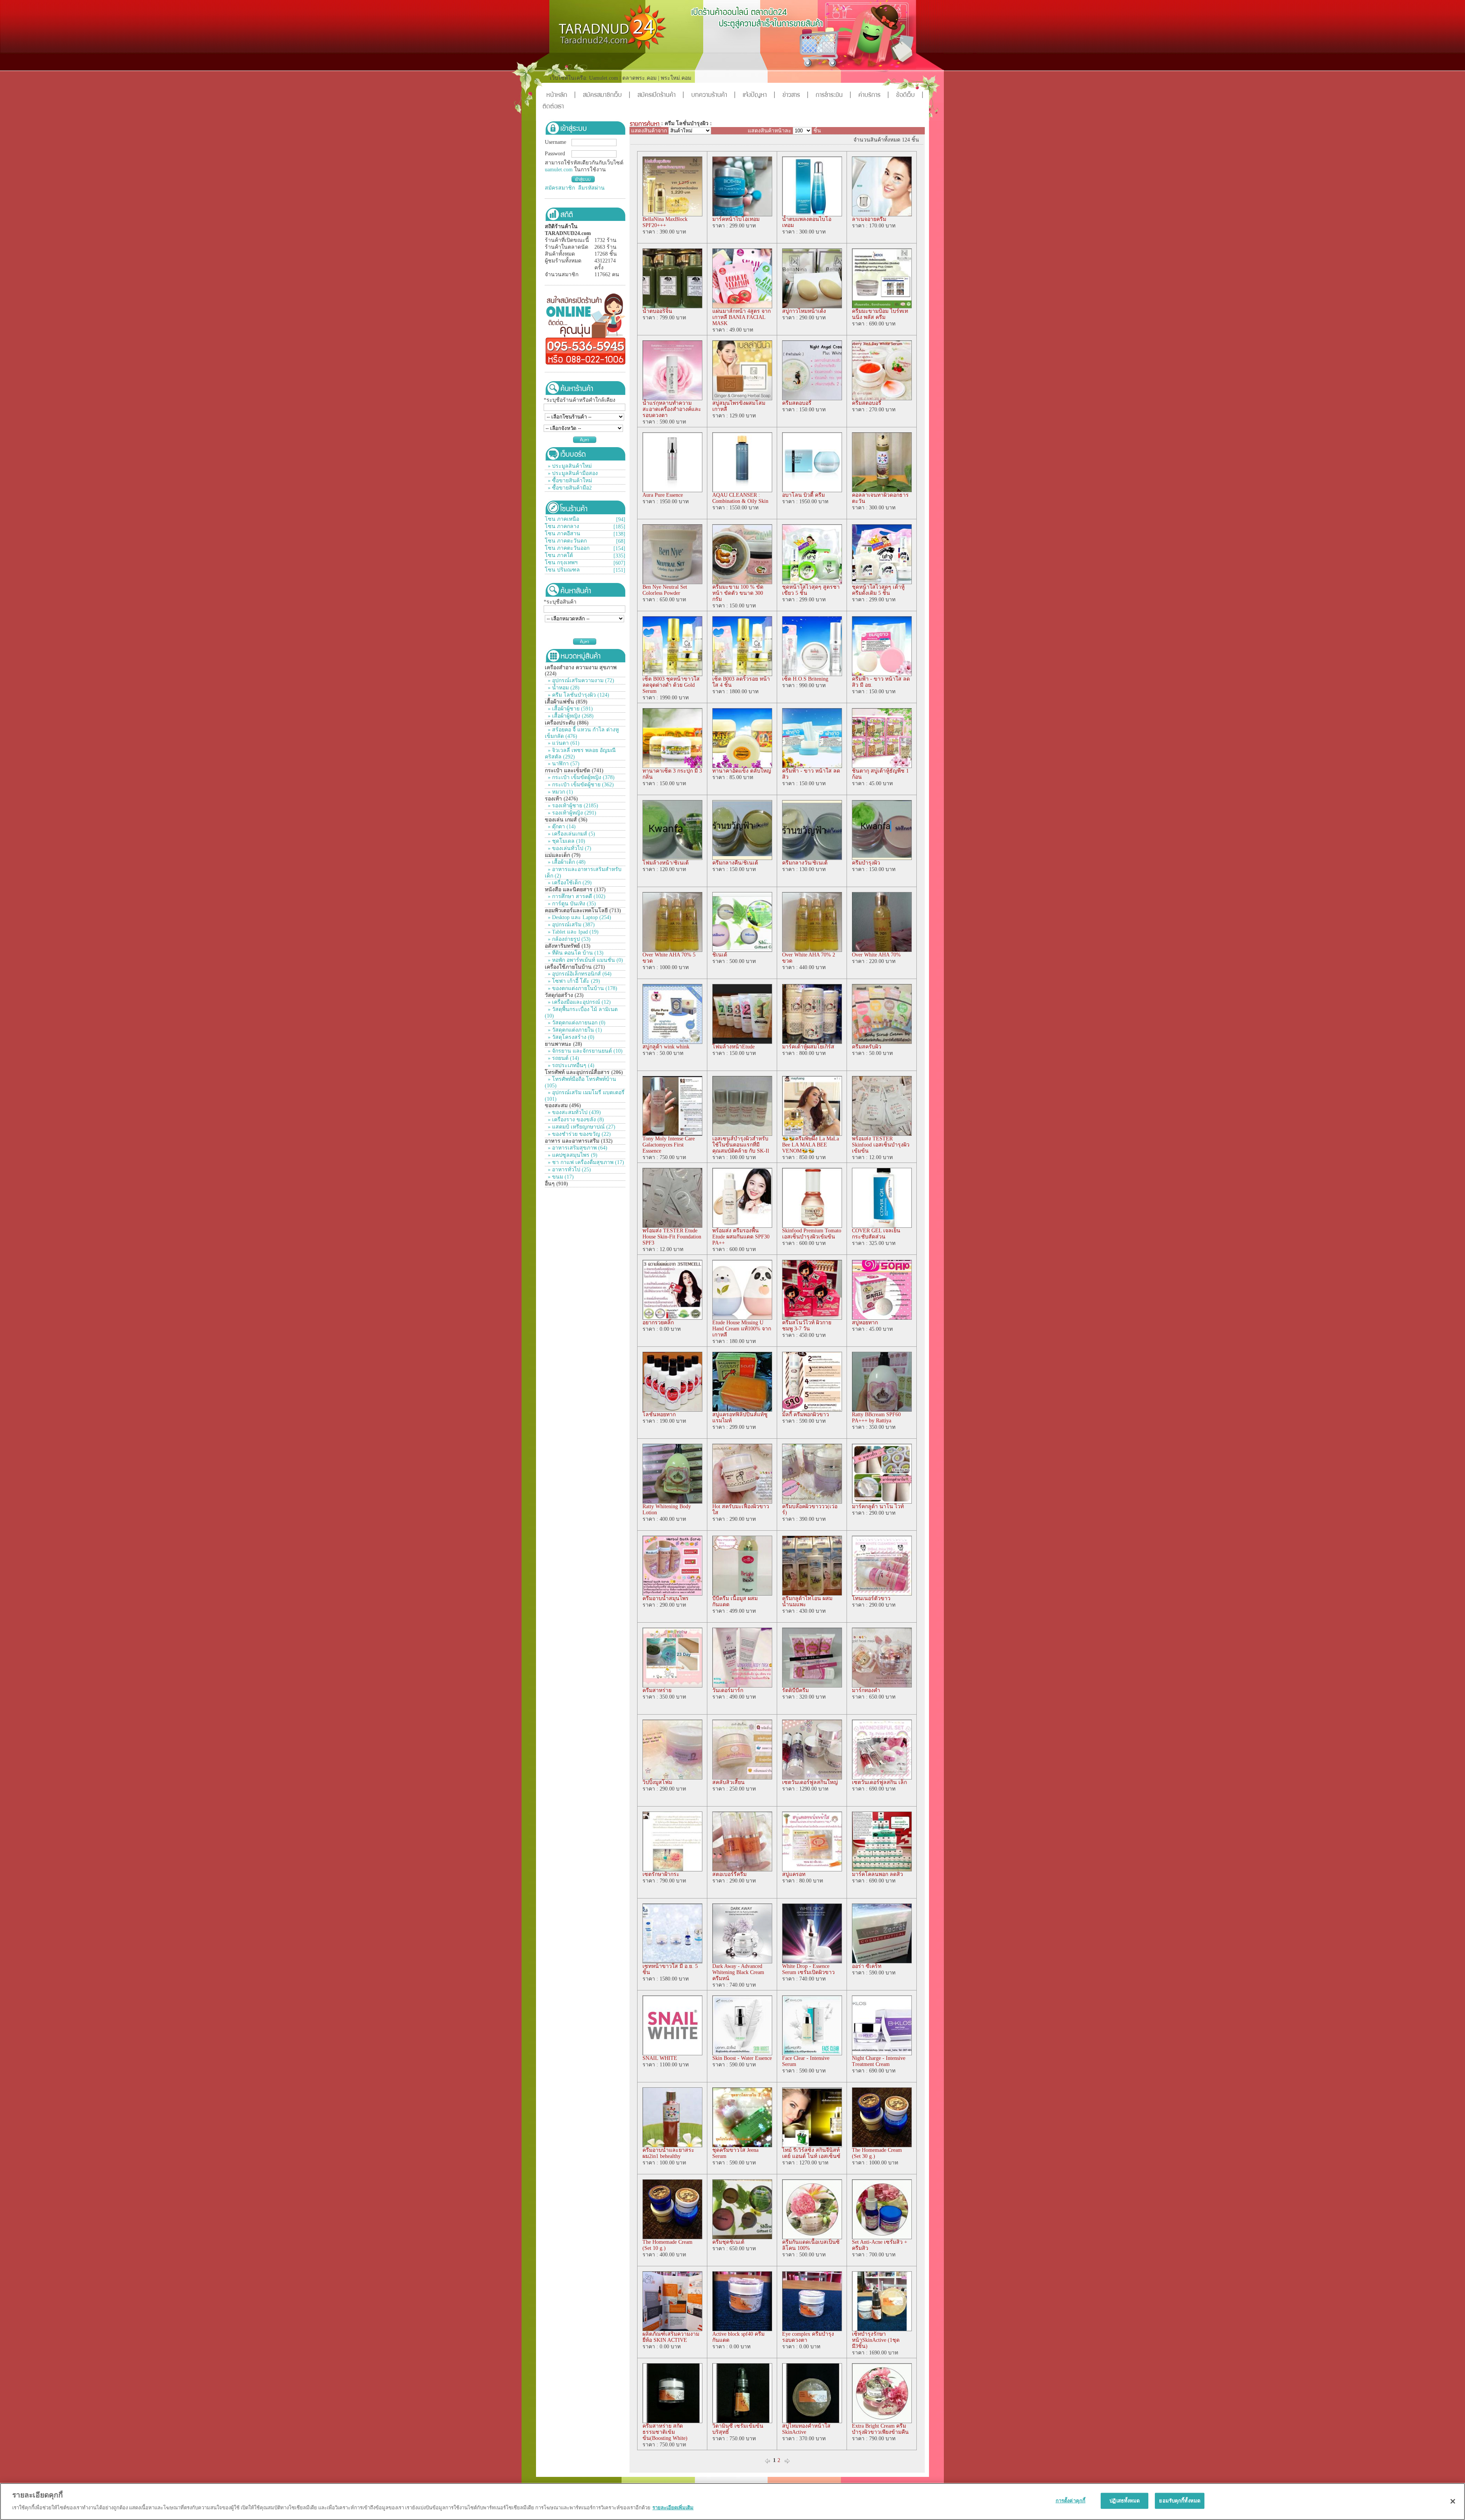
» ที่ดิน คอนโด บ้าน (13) (575, 953)
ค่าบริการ (874, 96)
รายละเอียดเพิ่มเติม (673, 2507)
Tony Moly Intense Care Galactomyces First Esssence (669, 1145)
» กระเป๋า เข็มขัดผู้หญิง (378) (580, 777)
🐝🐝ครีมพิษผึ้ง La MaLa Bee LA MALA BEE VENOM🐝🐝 (811, 1145)
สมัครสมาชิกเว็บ (607, 96)
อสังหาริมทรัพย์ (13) (568, 946)
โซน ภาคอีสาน (563, 534)
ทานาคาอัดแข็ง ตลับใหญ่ (742, 771)
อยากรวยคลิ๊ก (658, 1323)
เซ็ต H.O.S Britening (805, 679)
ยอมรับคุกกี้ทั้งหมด (1180, 2501)
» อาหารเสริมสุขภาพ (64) (577, 1148)
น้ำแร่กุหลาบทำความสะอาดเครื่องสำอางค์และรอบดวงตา (672, 409)
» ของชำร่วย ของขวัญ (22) (579, 1134)
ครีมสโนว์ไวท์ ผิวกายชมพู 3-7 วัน (807, 1326)
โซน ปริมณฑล (562, 570)
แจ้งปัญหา (759, 96)
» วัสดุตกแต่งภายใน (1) (574, 1030)
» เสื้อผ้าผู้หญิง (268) (570, 716)
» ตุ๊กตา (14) (561, 827)
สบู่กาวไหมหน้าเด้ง (804, 311)
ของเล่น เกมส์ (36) (566, 820)
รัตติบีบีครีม (795, 1690)
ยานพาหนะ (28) (563, 1044)
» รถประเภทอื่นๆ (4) (570, 1065)
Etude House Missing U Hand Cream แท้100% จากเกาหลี (742, 1329)
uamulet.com (559, 170)
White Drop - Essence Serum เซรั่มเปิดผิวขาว (808, 1969)
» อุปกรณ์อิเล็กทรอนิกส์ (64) (579, 974)
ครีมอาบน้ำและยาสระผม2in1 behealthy (668, 2153)
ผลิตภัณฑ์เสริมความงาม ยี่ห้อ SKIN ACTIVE (671, 2337)
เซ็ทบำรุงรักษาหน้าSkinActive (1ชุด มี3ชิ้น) (876, 2340)
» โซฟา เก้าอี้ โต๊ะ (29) (573, 981)
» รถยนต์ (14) (563, 1058)
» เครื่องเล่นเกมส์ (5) (571, 834)
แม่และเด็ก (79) (563, 855)
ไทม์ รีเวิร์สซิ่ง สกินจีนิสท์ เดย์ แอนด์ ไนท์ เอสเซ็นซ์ (811, 2153)
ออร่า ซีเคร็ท (867, 1966)
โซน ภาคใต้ (559, 555)
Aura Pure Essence (663, 495)
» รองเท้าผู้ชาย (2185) (572, 806)
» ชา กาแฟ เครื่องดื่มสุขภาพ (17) (585, 1162)
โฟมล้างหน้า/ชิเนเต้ (666, 863)
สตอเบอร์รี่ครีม (729, 1874)
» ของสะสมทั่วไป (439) (574, 1112)
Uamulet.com (604, 78)
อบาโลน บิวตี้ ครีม (803, 495)
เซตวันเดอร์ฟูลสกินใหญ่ (810, 1782)
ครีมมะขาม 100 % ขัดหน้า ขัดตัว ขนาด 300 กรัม (738, 593)
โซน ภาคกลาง (562, 526)
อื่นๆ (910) (556, 1184)
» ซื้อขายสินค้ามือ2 (570, 488)
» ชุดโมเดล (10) (566, 841)
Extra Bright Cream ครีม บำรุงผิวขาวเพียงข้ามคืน (880, 2429)
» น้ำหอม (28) (563, 688)
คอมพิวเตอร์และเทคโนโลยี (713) (583, 911)
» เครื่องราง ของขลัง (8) (575, 1120)
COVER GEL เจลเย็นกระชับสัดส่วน (876, 1234)
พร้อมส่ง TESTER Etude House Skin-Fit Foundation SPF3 (672, 1237)
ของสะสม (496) (563, 1105)
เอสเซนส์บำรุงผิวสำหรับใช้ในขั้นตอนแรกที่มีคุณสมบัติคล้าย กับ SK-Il (741, 1145)
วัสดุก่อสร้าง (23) (564, 995)
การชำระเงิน (833, 96)
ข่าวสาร (795, 96)
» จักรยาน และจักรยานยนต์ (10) (584, 1051)
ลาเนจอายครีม (869, 219)
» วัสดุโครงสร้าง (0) (570, 1037)
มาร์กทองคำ (866, 1690)
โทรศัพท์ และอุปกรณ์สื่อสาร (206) (584, 1072)
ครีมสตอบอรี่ (797, 403)
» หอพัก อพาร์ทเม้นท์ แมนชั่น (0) (585, 960)
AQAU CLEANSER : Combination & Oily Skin (740, 498)
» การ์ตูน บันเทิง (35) (571, 904)
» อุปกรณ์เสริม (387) (571, 925)
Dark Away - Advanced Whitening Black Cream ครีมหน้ (738, 1972)
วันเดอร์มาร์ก (728, 1690)
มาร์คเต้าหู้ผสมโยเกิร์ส (808, 1047)
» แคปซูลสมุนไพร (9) (572, 1155)
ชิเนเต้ (720, 955)
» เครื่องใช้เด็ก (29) (569, 883)
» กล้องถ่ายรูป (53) (568, 939)
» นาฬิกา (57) (563, 764)
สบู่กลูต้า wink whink (666, 1047)
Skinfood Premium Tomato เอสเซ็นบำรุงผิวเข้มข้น (812, 1234)
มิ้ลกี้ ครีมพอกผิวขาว (806, 1415)
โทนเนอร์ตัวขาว (871, 1598)
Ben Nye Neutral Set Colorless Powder (665, 590)
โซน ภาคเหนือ (562, 519)
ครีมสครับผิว (867, 1047)
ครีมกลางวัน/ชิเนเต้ (805, 863)
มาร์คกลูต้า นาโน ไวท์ (878, 1506)
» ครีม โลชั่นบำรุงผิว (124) (578, 695)
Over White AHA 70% (876, 955)
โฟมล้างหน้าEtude (733, 1047)
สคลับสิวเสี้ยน (728, 1782)
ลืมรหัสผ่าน (591, 188)
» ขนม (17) (560, 1177)
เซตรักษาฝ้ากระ (661, 1874)
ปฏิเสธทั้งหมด (1125, 2501)
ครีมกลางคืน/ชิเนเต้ (735, 863)
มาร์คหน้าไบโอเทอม (736, 219)
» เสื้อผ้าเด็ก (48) (566, 862)
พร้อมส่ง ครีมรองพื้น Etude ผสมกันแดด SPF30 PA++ (741, 1237)
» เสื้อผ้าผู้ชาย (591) (570, 709)
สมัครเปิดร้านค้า (661, 96)
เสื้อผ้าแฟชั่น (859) (566, 702)
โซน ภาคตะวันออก (567, 548)
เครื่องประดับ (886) (567, 723)
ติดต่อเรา (553, 107)
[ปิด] (1453, 2501)
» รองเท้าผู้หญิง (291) (571, 813)
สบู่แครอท (794, 1874)
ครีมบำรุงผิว (866, 863)
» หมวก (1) (560, 792)
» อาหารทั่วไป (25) (569, 1170)
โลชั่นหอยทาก (659, 1415)
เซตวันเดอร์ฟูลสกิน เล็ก (879, 1782)
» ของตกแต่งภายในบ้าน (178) (582, 988)
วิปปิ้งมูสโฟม (657, 1782)
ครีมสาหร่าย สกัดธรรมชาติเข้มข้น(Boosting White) (665, 2432)
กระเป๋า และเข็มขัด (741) (574, 770)
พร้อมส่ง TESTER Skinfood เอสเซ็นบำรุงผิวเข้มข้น (881, 1145)
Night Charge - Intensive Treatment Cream (879, 2061)
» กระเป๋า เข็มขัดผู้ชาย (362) (580, 785)
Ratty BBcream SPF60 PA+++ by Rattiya (876, 1418)
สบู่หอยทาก (865, 1323)
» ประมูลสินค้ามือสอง (573, 473)
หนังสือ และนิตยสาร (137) (575, 890)
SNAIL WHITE (660, 2058)
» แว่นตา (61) (563, 743)
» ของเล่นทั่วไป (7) (569, 848)
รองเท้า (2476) (561, 799)
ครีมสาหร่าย (657, 1690)
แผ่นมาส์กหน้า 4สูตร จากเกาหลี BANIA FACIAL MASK (741, 317)
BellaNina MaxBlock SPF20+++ (665, 222)
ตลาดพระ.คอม (639, 78)
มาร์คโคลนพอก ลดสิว (877, 1874)
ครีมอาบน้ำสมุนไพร (666, 1598)
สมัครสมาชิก (560, 188)
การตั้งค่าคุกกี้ (1071, 2501)
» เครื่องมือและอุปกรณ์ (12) (579, 1002)
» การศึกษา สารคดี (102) (576, 896)
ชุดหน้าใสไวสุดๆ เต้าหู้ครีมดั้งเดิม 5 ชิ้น (878, 590)
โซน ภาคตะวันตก (566, 541)
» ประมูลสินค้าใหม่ (570, 466)
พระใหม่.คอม (676, 78)
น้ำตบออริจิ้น (657, 311)
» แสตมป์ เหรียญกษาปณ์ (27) (581, 1127)
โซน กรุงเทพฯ (561, 563)
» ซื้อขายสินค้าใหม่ (570, 481)
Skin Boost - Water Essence (742, 2058)
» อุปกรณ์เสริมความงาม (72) (580, 680)
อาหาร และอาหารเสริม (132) (579, 1141)
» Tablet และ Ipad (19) (572, 932)
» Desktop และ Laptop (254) (579, 917)
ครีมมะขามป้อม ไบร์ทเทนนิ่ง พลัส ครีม (880, 314)
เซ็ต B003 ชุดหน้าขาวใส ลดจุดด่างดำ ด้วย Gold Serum (671, 685)
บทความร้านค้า (713, 96)
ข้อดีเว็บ (910, 96)
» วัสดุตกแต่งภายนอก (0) (576, 1023)
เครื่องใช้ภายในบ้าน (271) (575, 967)
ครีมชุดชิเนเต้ (728, 2242)
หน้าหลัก (561, 96)
